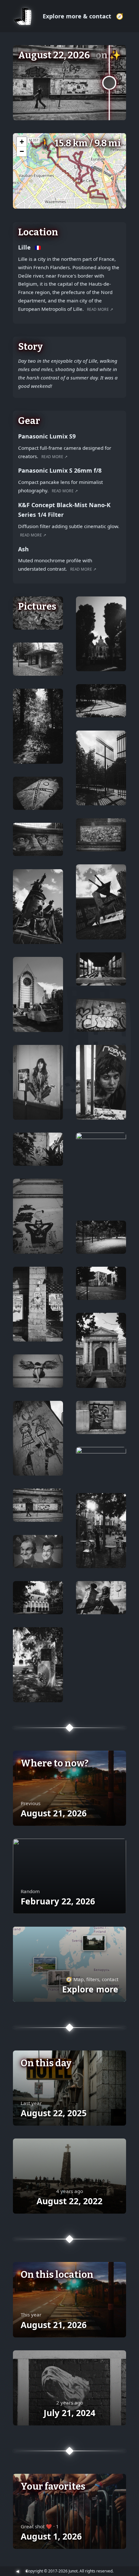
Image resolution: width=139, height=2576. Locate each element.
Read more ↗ (100, 309)
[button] (22, 142)
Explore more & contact (78, 16)
